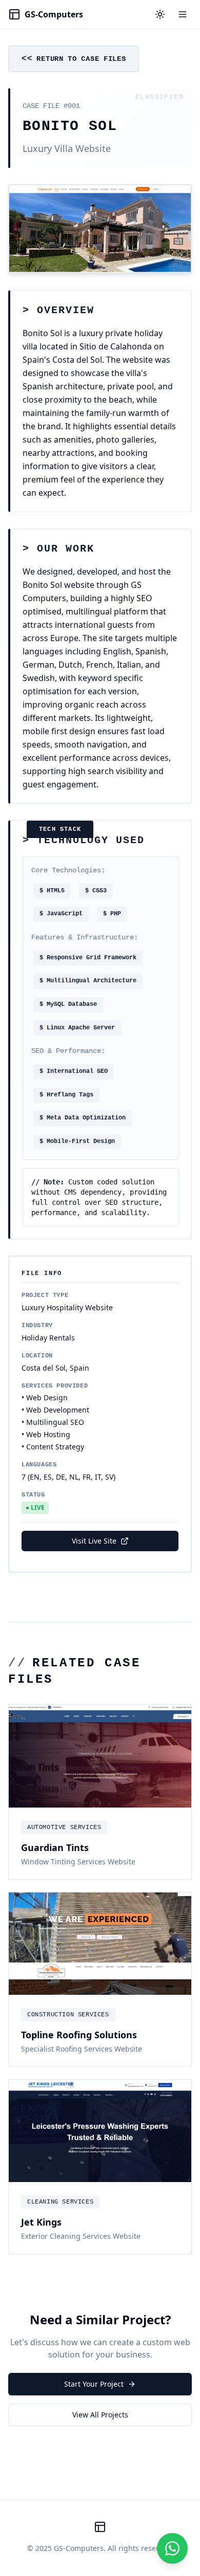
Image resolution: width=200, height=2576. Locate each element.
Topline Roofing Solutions (79, 2035)
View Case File (100, 1788)
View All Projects (100, 2415)
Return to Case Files (81, 59)
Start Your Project (94, 2384)
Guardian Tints (55, 1847)
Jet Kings (41, 2222)
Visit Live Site (94, 1541)
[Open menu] (183, 14)
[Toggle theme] (160, 14)
